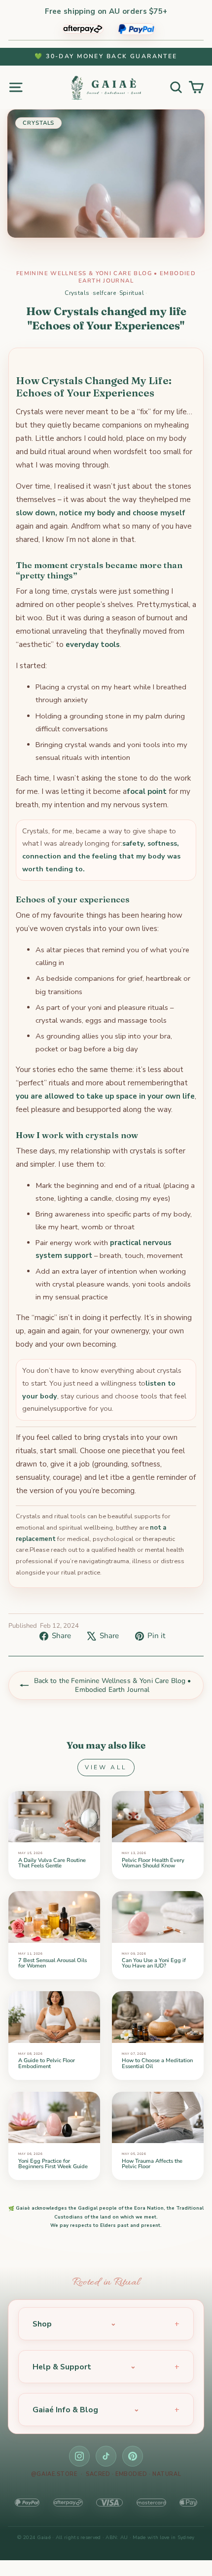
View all (106, 1767)
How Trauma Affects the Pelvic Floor (152, 2164)
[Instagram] (79, 2456)
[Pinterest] (133, 2456)
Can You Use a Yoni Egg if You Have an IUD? (154, 1963)
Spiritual (132, 293)
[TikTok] (106, 2456)
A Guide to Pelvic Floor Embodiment (47, 2063)
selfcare (104, 293)
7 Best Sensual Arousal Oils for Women (53, 1963)
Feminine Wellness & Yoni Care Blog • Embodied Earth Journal (106, 277)
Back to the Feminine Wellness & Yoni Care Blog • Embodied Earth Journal (113, 1685)
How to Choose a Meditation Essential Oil (157, 2063)
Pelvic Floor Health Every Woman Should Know (153, 1863)
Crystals (77, 293)
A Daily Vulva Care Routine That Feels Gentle (52, 1863)
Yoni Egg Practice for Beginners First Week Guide (53, 2164)
